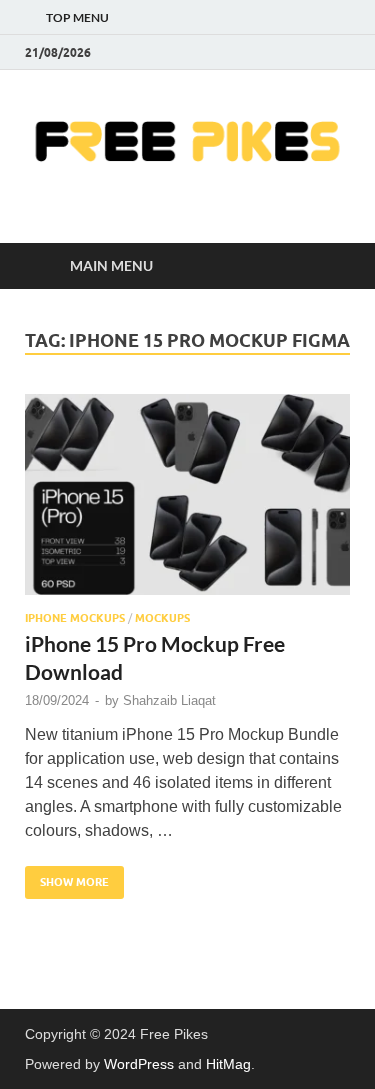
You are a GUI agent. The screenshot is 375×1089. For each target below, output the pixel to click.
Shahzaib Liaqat (169, 700)
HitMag (228, 1064)
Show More (67, 877)
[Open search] (325, 266)
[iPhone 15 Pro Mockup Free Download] (187, 494)
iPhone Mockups (75, 618)
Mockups (162, 618)
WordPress (139, 1064)
